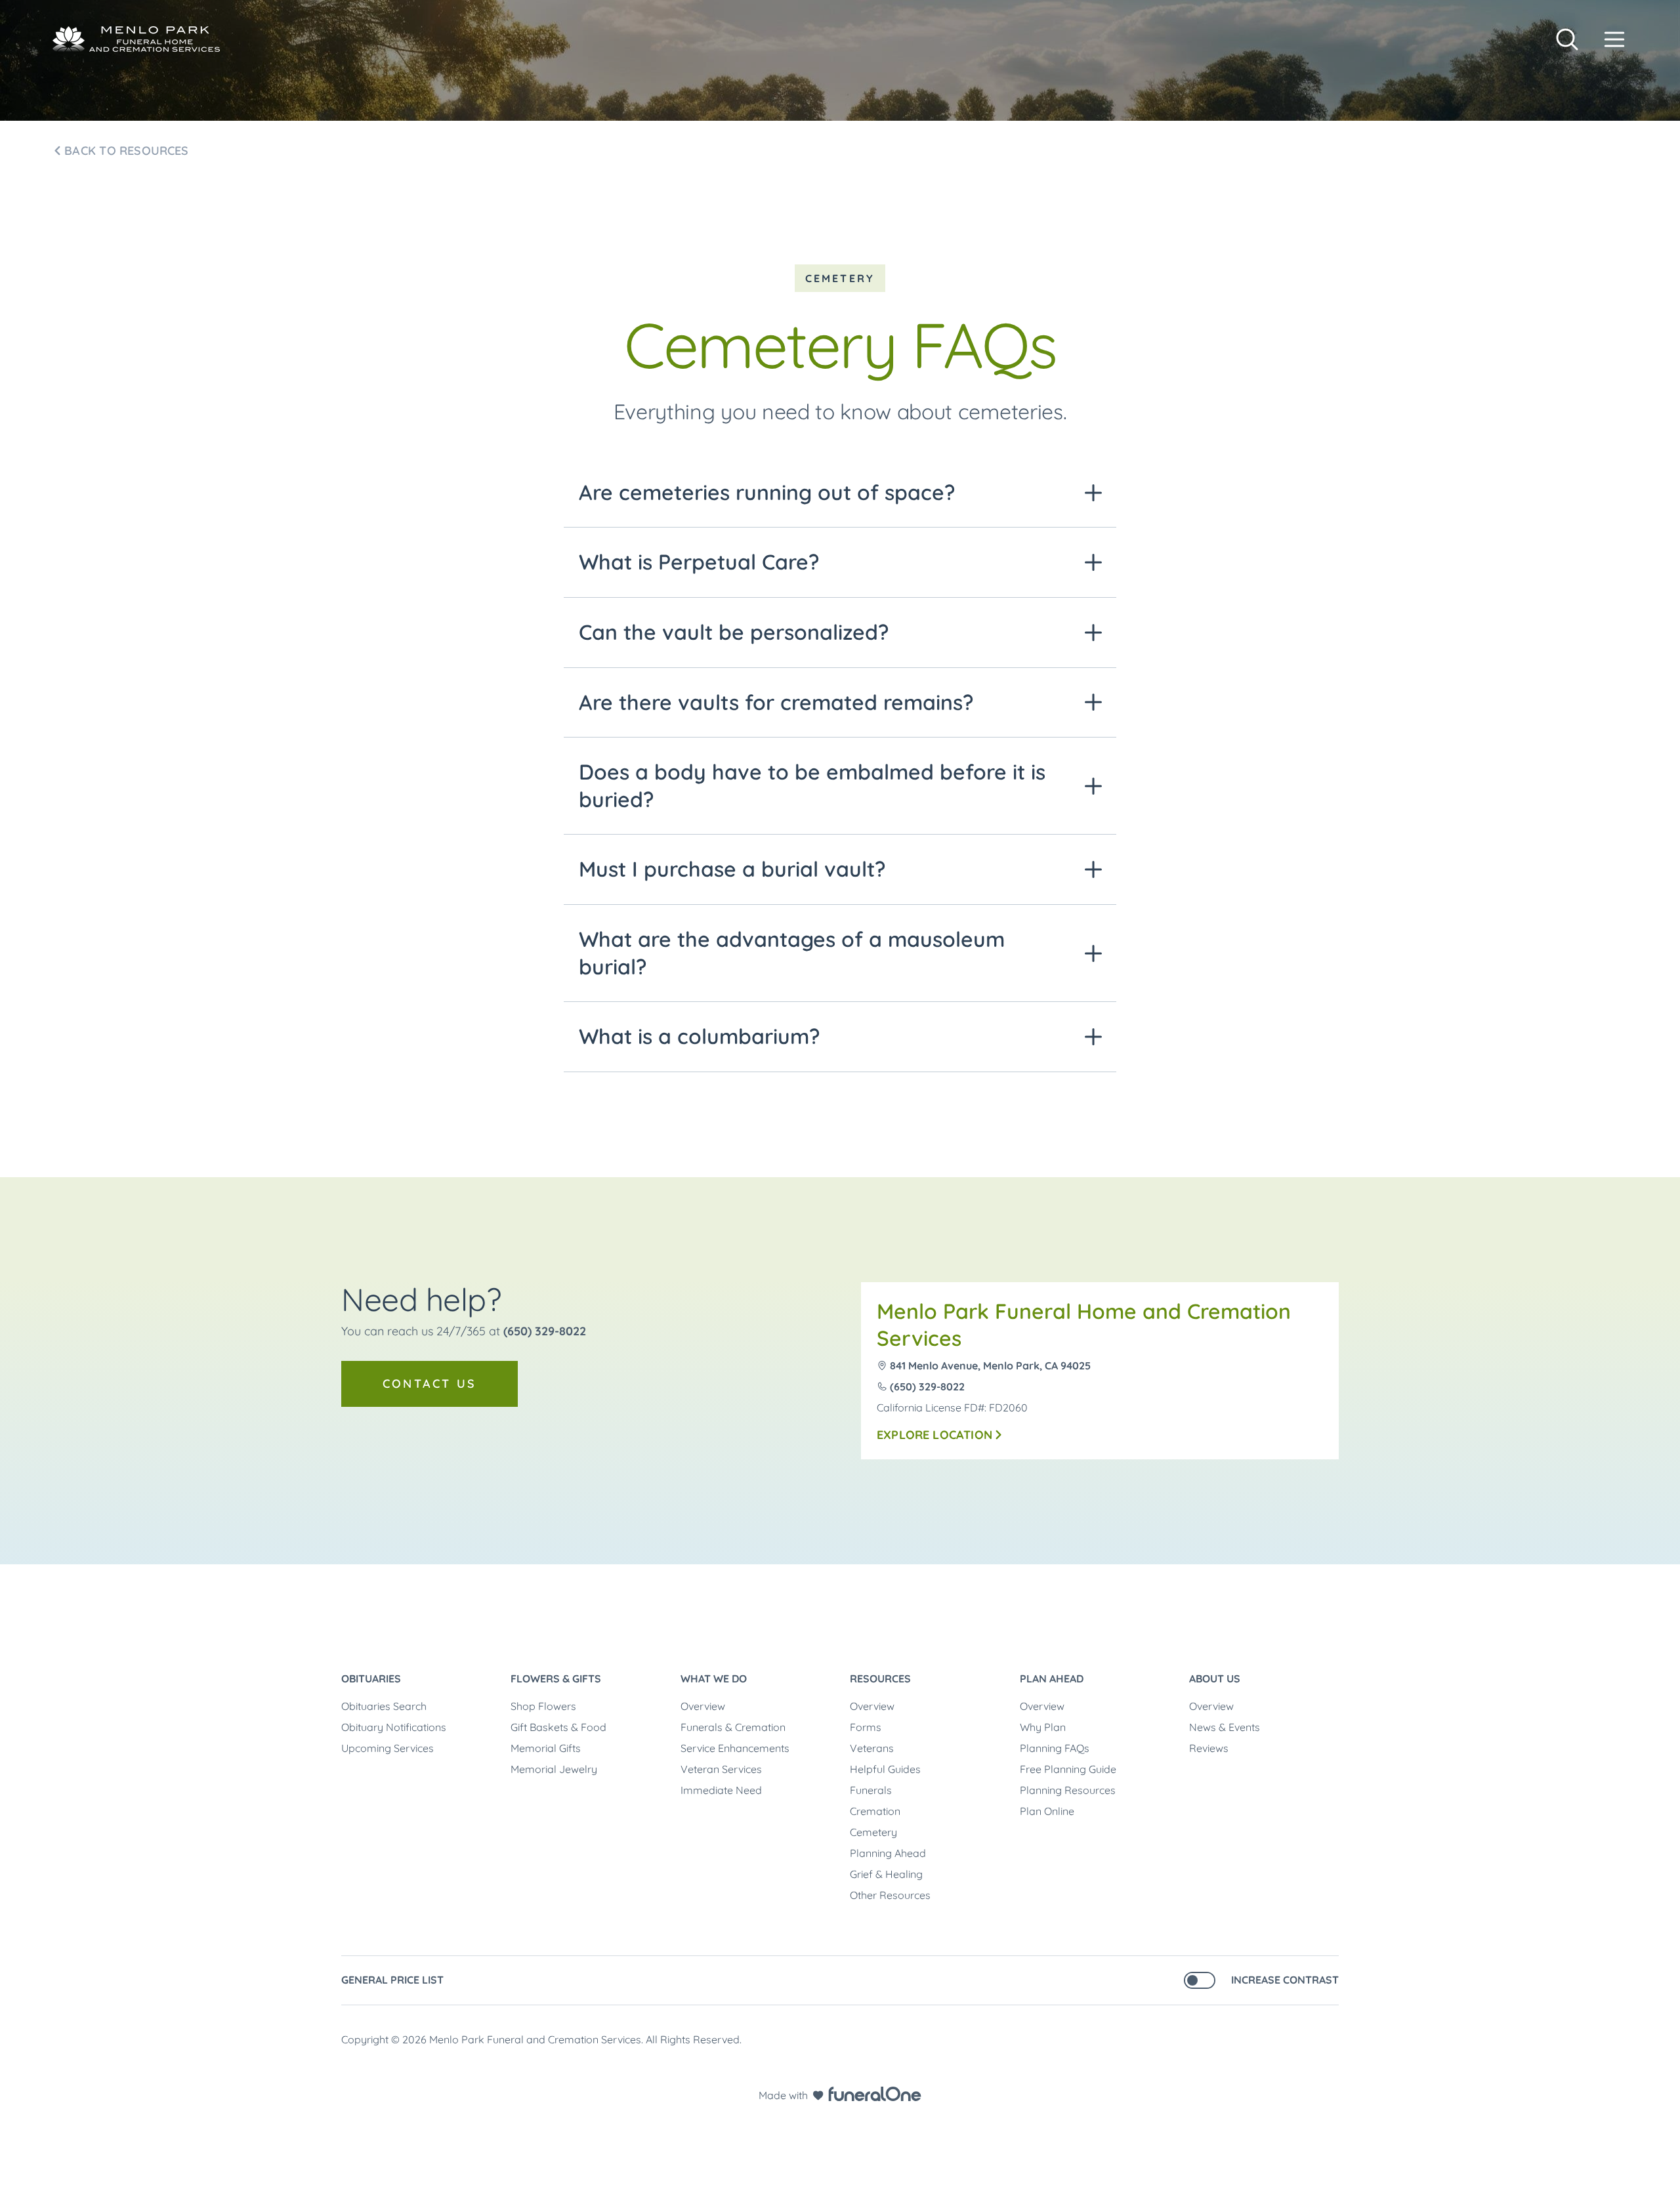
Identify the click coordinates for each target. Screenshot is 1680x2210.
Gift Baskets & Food (558, 1727)
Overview (703, 1706)
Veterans (872, 1748)
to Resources (126, 151)
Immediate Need (721, 1790)
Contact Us (430, 1384)
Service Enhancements (735, 1748)
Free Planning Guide (1068, 1769)
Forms (866, 1727)
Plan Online (1047, 1811)
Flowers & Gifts (556, 1678)
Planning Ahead (888, 1853)
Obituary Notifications (394, 1727)
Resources (880, 1678)
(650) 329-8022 (545, 1331)
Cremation (875, 1811)
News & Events (1225, 1727)
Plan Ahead (1052, 1678)
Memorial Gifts (546, 1748)
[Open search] (1567, 39)
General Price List (392, 1980)
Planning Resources (1068, 1790)
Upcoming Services (388, 1748)
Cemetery (873, 1832)
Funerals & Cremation (733, 1727)
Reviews (1209, 1748)
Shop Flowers (543, 1706)
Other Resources (890, 1895)
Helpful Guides (885, 1769)
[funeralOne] (875, 2094)
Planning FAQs (1055, 1748)
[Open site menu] (1614, 39)
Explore (934, 1435)
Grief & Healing (886, 1874)
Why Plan (1043, 1727)
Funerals (871, 1790)
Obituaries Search (384, 1706)
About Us (1215, 1678)
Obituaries (371, 1678)
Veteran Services (721, 1769)
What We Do (714, 1678)
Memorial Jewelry (554, 1769)
